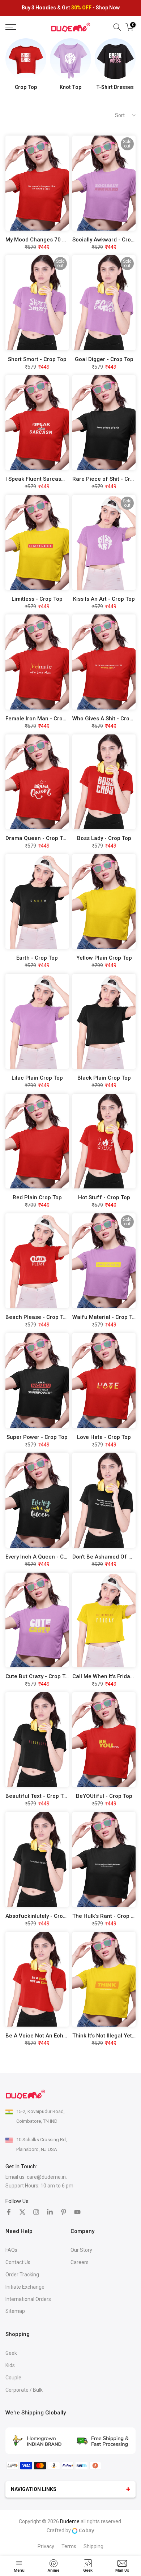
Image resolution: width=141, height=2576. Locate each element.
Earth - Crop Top (37, 958)
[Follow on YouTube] (77, 2212)
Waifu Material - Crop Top (105, 1317)
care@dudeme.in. (47, 2177)
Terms (69, 2546)
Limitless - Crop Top (37, 599)
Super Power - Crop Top (37, 1437)
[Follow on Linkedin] (50, 2212)
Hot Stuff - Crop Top (104, 1197)
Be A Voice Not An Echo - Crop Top (50, 2036)
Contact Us (18, 2262)
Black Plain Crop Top (104, 1078)
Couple (13, 2378)
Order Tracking (22, 2275)
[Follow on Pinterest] (64, 2212)
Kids (10, 2365)
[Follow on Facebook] (9, 2212)
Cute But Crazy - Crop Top (39, 1676)
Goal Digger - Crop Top (104, 359)
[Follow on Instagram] (36, 2212)
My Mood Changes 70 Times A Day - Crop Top (64, 240)
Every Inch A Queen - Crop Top (44, 1557)
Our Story (81, 2250)
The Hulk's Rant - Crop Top (106, 1916)
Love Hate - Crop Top (104, 1437)
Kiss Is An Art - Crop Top (104, 599)
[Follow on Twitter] (22, 2212)
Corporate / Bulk (24, 2390)
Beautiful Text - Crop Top (38, 1796)
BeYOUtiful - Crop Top (104, 1796)
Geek (11, 2353)
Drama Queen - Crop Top (37, 838)
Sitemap (15, 2311)
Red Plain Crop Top (37, 1197)
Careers (80, 2262)
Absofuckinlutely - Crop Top (41, 1916)
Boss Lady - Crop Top (104, 838)
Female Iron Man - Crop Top (41, 719)
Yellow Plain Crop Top (104, 958)
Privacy (46, 2546)
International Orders (28, 2299)
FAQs (11, 2250)
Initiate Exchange (25, 2287)
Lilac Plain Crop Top (37, 1078)
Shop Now (108, 8)
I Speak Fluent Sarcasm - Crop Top (50, 479)
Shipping (93, 2546)
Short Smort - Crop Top (37, 359)
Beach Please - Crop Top (37, 1317)
